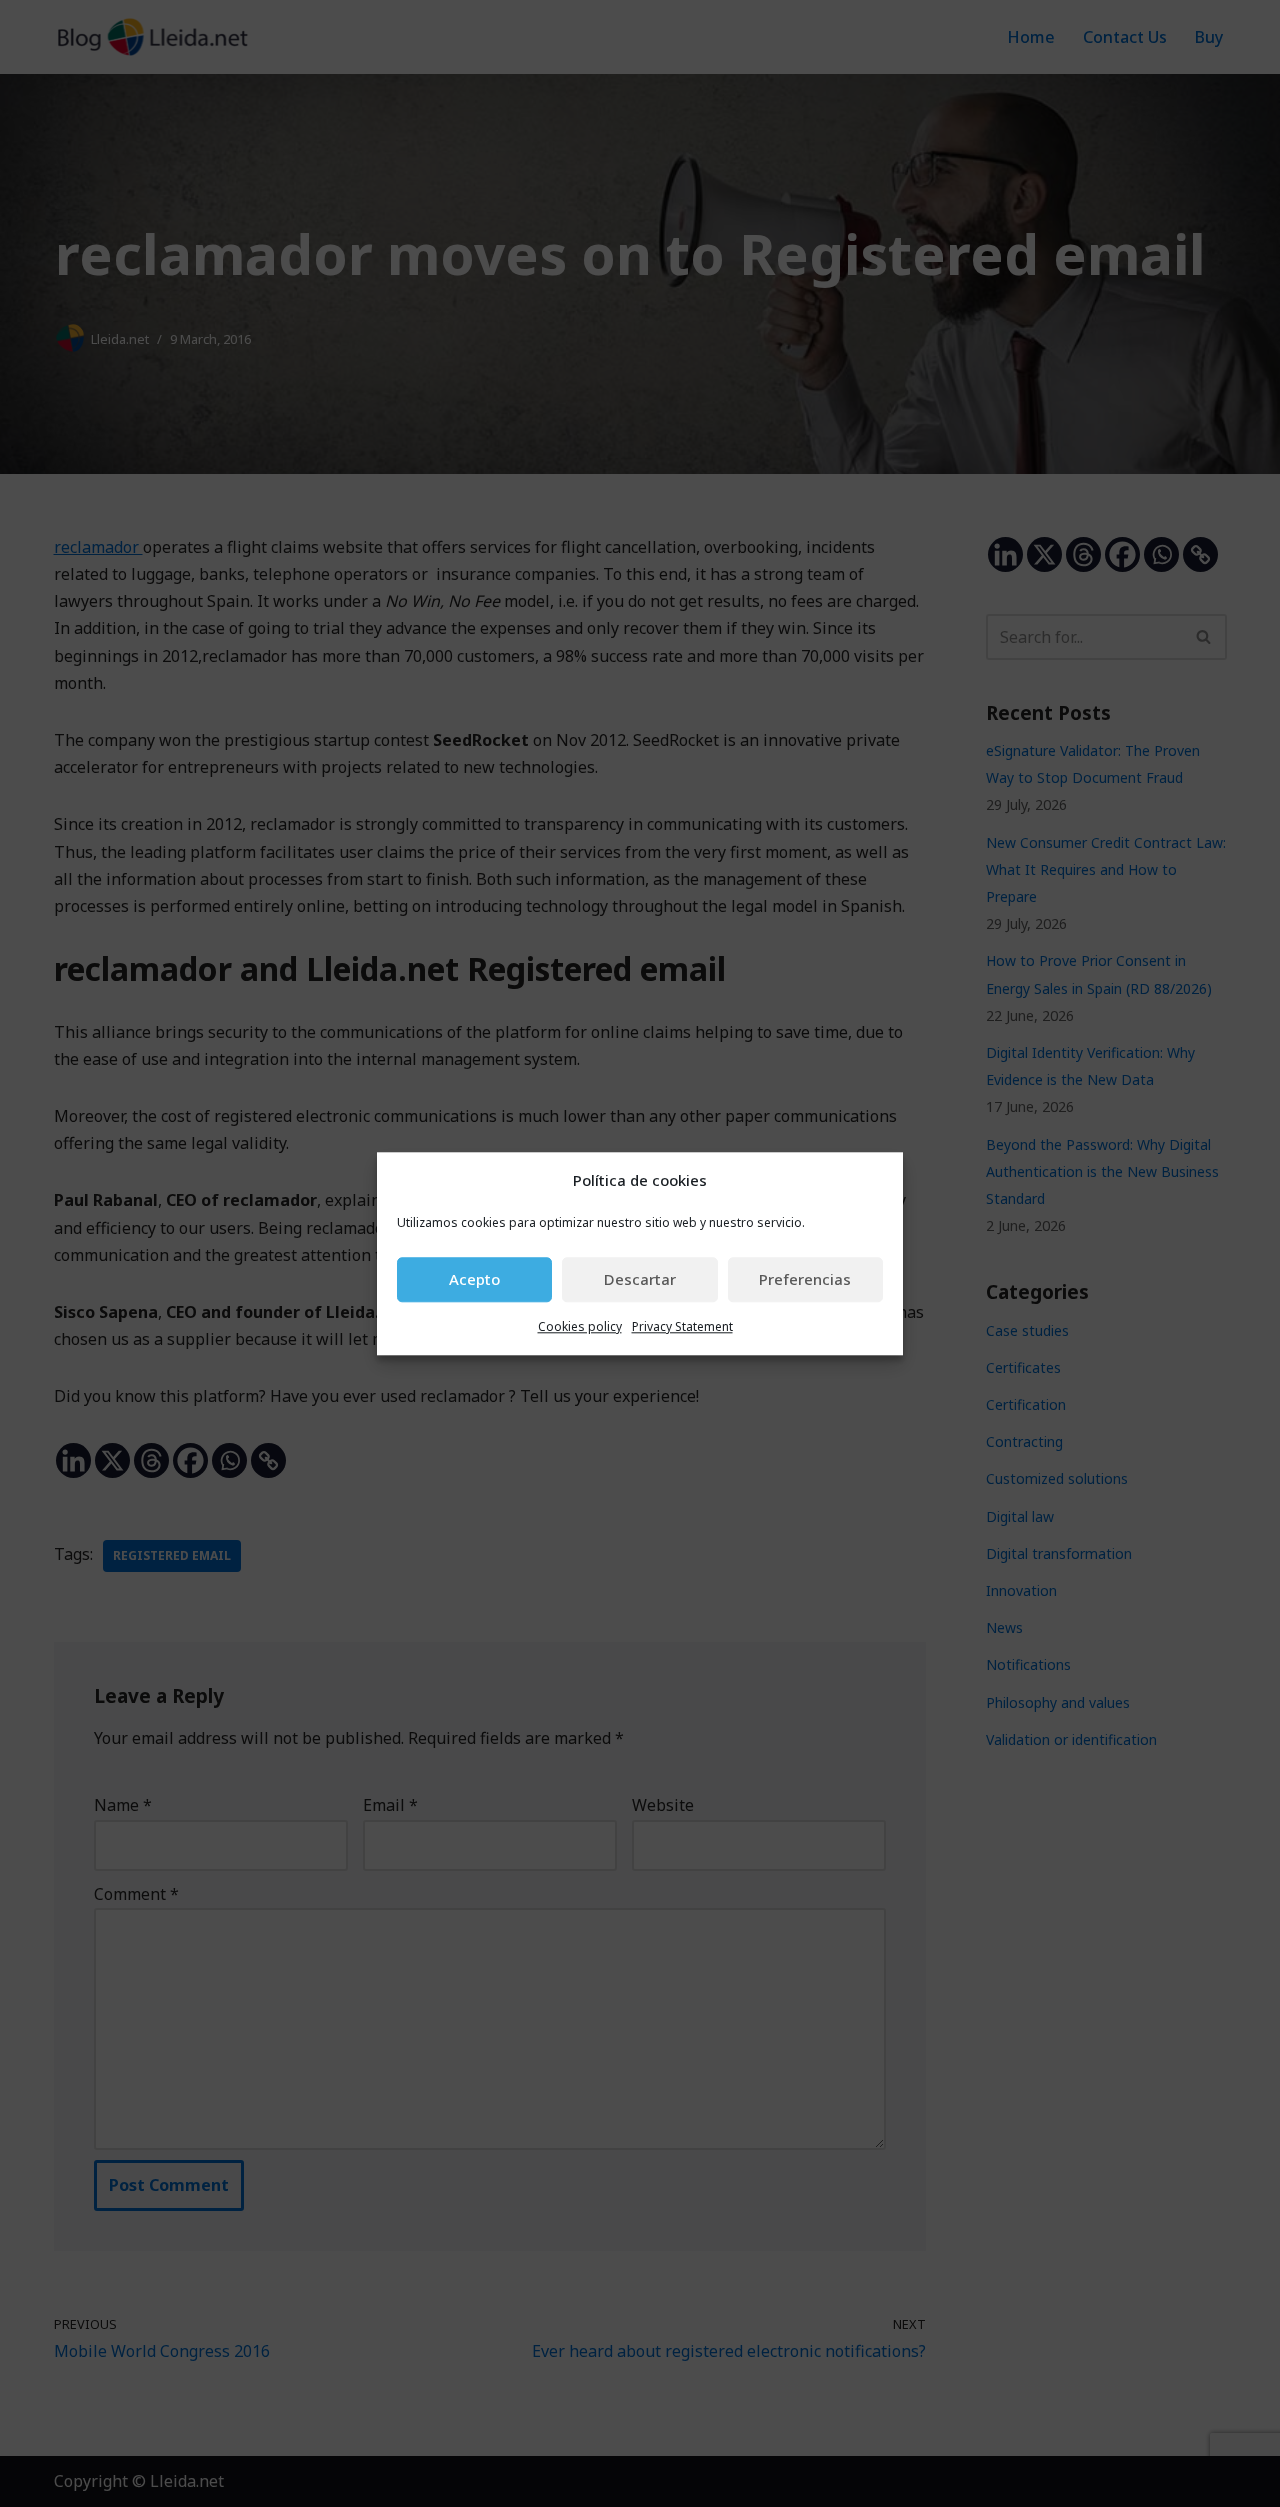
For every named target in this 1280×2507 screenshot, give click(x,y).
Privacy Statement (682, 1326)
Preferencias (805, 1280)
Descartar (640, 1280)
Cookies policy (580, 1326)
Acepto (474, 1280)
